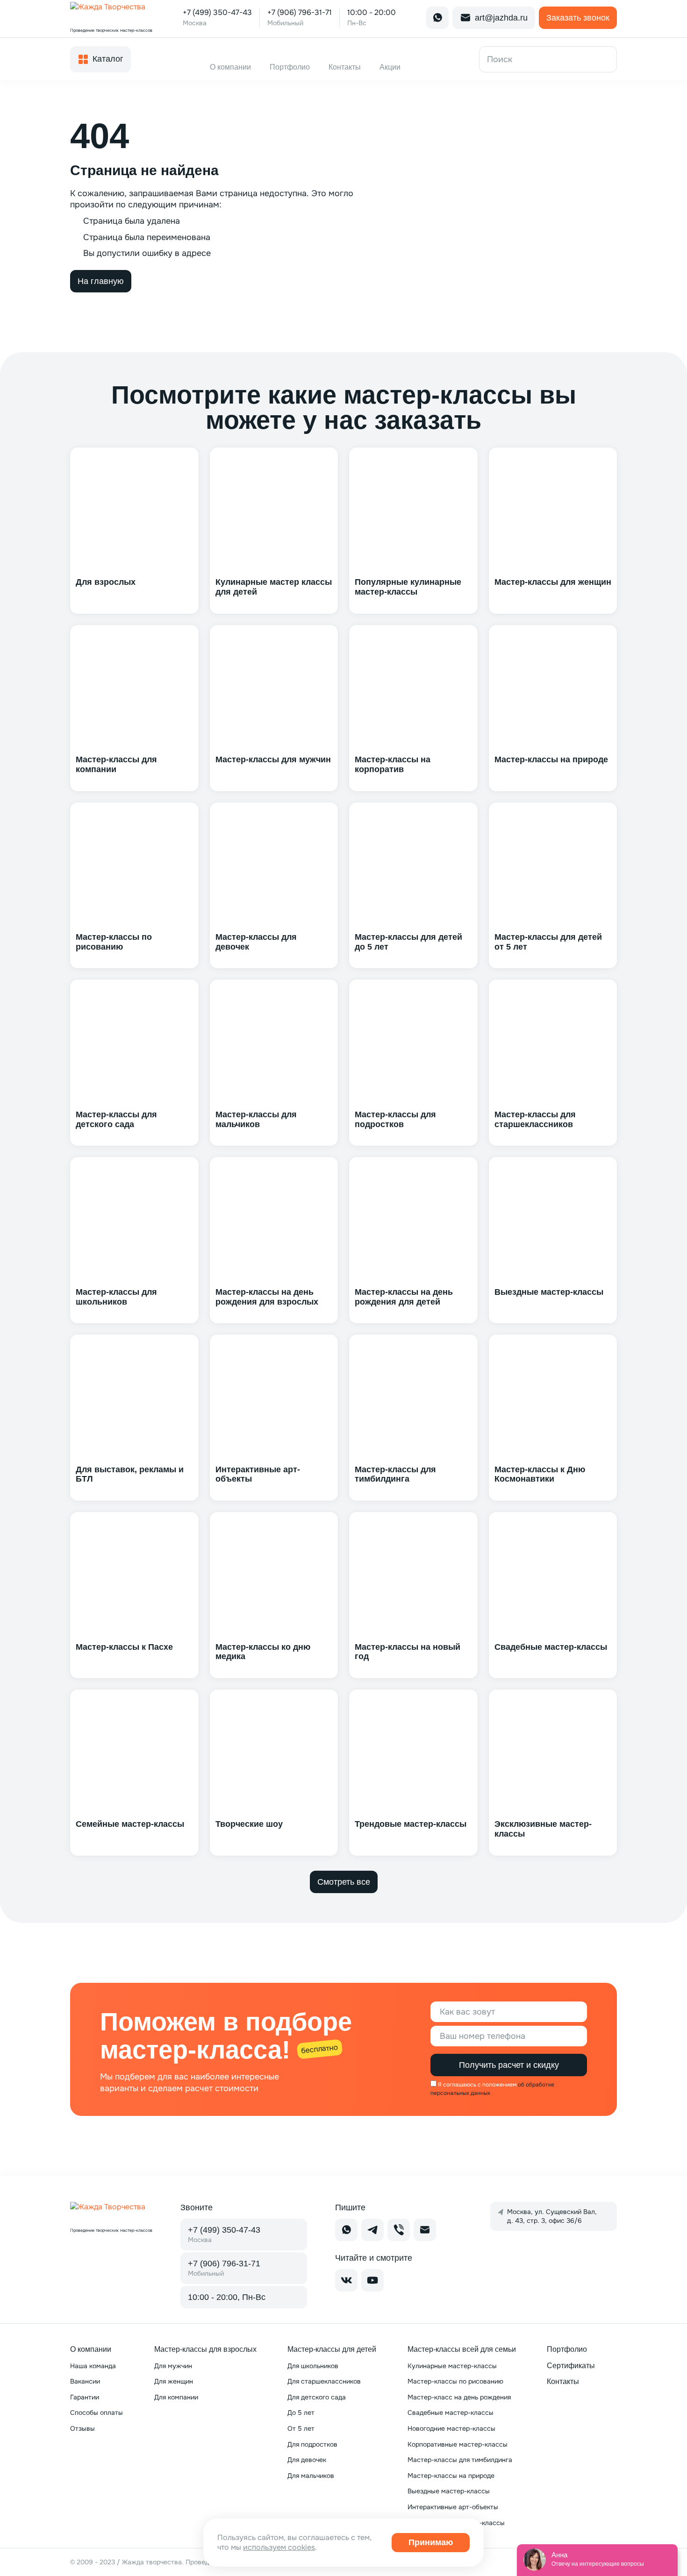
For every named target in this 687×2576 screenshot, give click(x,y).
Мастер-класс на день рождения (459, 2397)
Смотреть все (344, 1882)
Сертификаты (571, 2366)
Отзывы (82, 2428)
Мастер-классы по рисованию (455, 2381)
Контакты (563, 2381)
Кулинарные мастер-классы (452, 2366)
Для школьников (313, 2366)
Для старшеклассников (324, 2381)
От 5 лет (301, 2428)
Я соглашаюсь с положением (477, 2085)
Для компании (176, 2397)
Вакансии (85, 2381)
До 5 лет (301, 2413)
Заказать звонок (578, 18)
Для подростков (312, 2444)
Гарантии (85, 2397)
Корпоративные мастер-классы (458, 2444)
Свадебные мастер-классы (451, 2413)
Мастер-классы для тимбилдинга (460, 2460)
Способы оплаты (97, 2413)
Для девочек (307, 2460)
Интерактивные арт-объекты (453, 2507)
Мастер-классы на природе (451, 2476)
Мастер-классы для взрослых (205, 2349)
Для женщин (174, 2381)
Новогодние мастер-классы (451, 2428)
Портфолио (567, 2349)
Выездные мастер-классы (449, 2491)
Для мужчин (173, 2366)
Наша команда (93, 2366)
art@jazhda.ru (501, 18)
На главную (101, 281)
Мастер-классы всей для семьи (462, 2349)
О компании (91, 2349)
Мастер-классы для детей (332, 2349)
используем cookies (279, 2547)
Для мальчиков (311, 2476)
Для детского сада (317, 2397)
